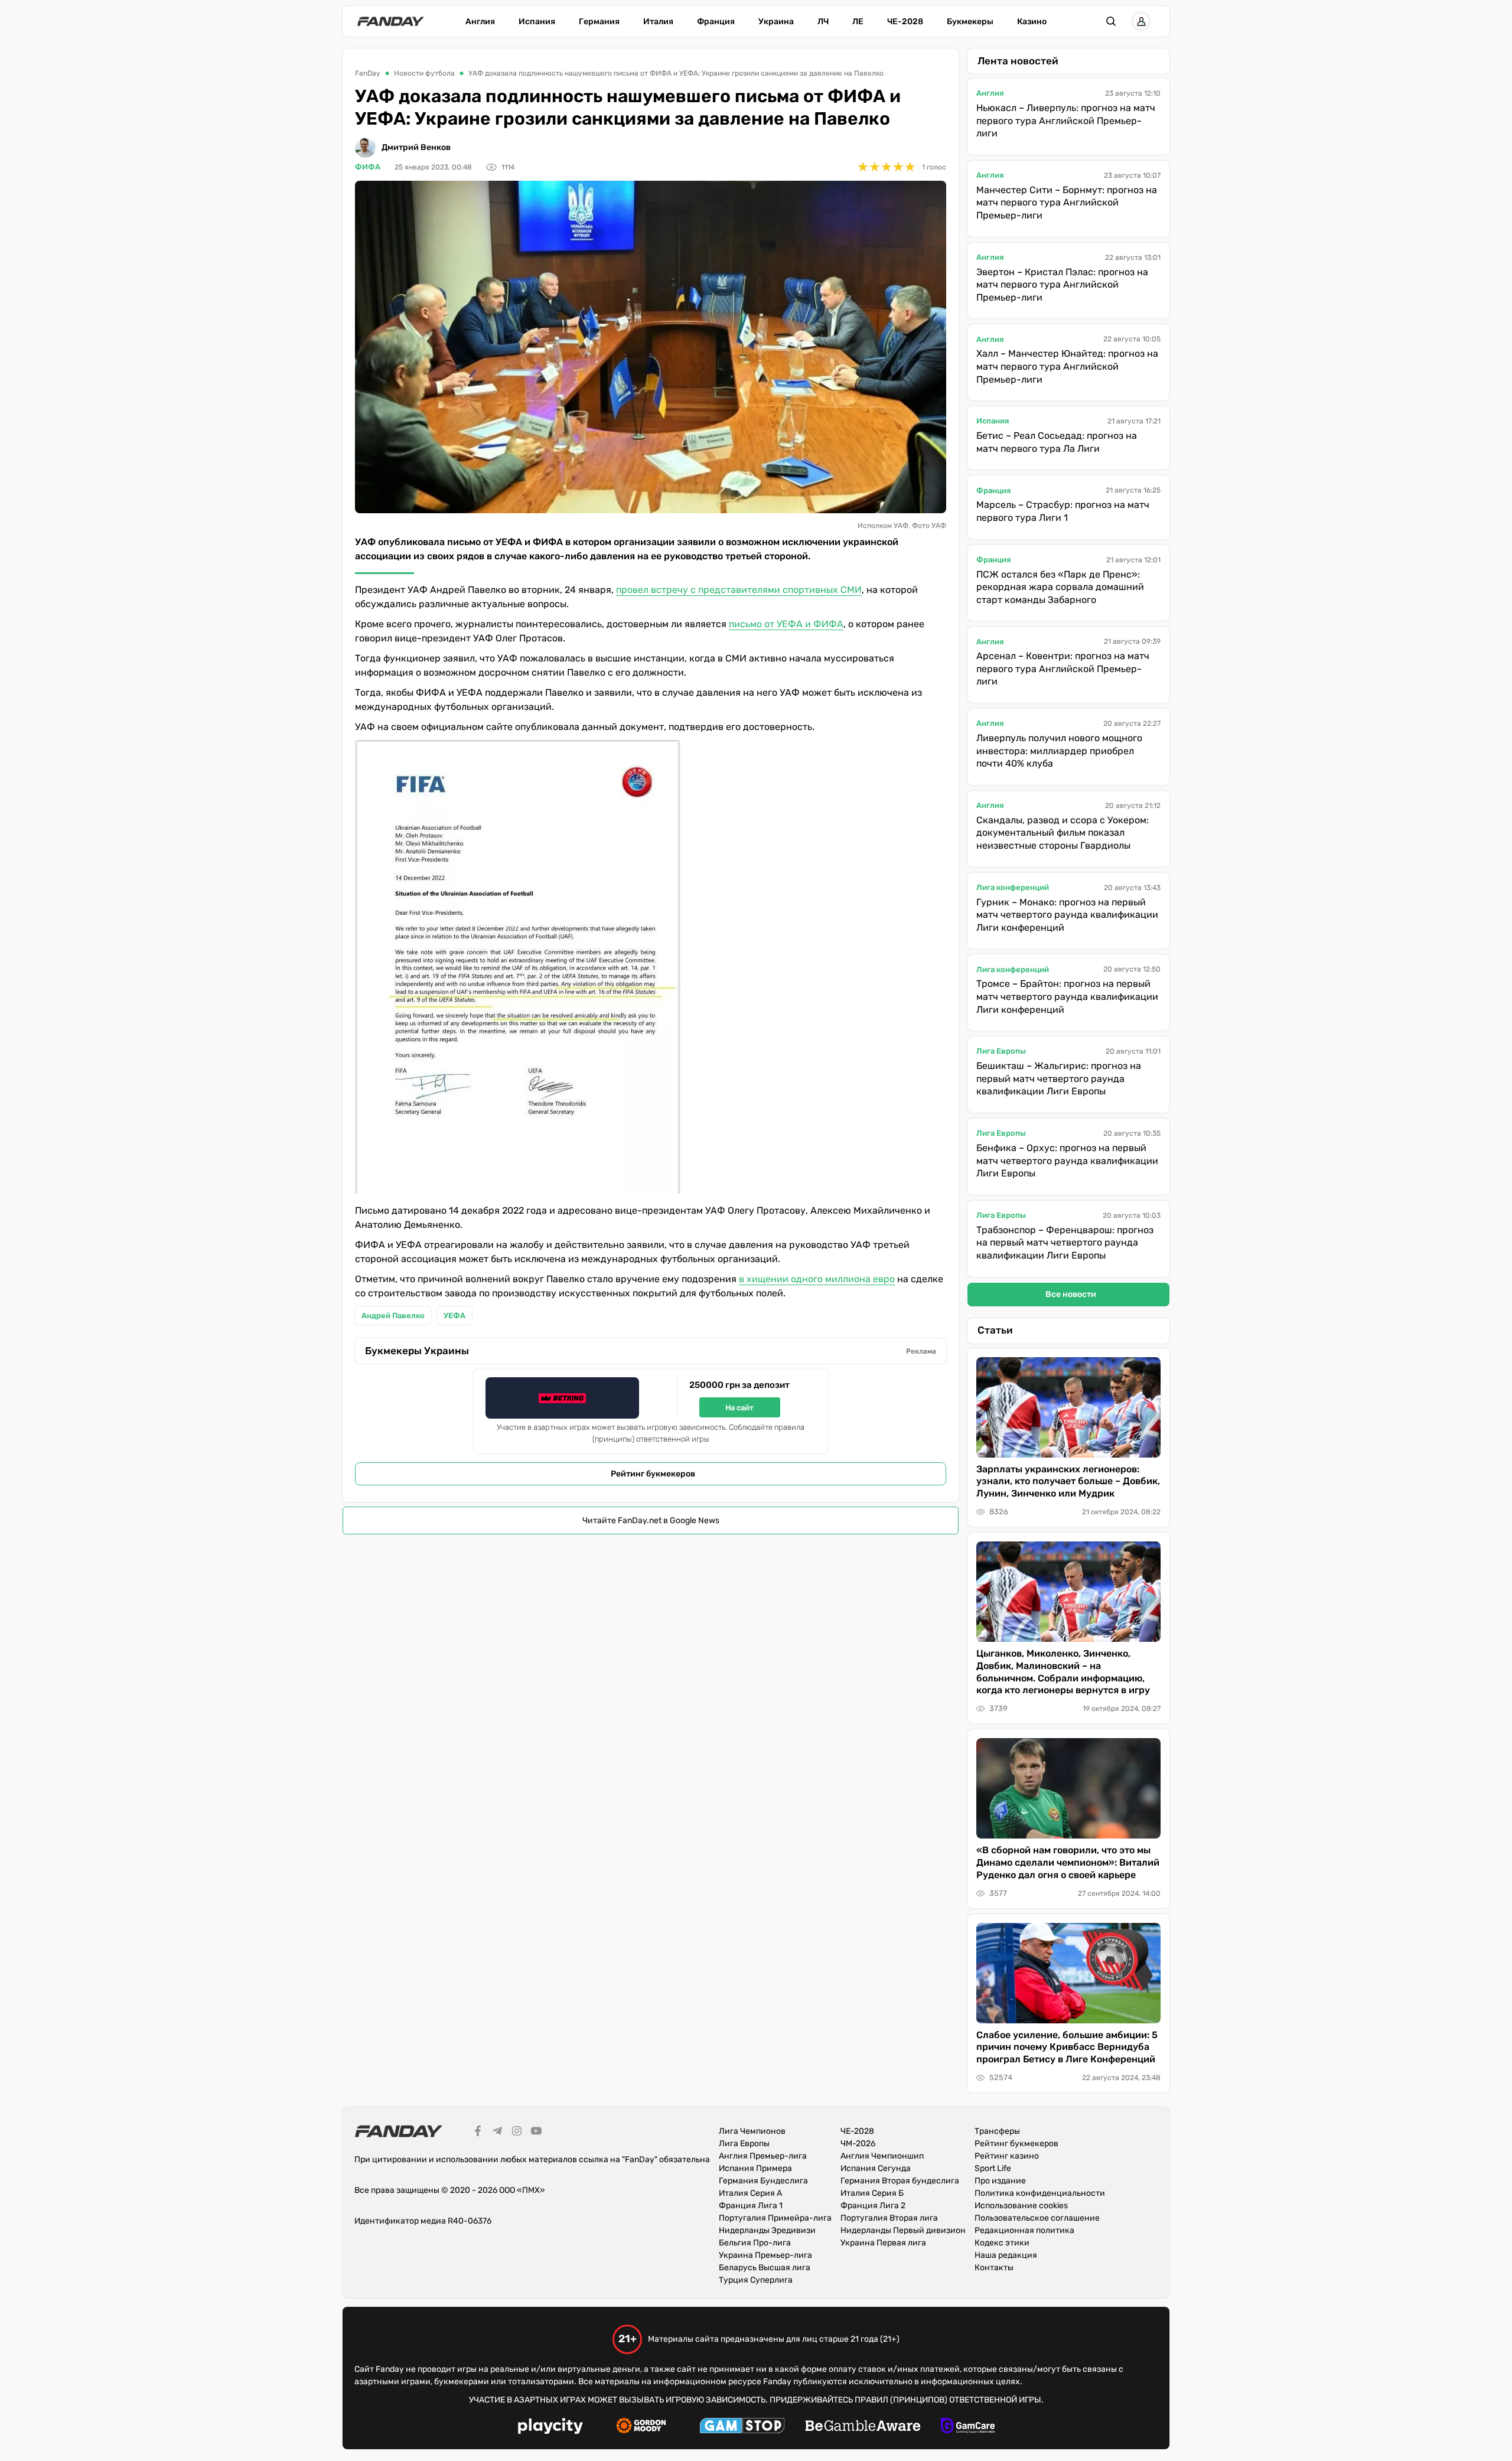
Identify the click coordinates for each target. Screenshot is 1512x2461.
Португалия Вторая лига (889, 2218)
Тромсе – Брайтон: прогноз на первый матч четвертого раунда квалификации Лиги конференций (1067, 996)
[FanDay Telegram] (497, 2133)
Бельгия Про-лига (755, 2243)
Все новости (1071, 1294)
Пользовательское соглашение (1037, 2218)
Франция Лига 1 (751, 2206)
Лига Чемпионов (752, 2131)
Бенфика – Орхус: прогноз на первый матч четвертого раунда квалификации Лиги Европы (1067, 1161)
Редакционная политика (1024, 2230)
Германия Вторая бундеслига (900, 2181)
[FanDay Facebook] (478, 2133)
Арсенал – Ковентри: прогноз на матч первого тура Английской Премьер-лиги (1063, 669)
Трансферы (997, 2131)
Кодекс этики (1002, 2243)
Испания (537, 22)
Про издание (1000, 2181)
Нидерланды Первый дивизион (903, 2230)
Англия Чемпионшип (882, 2156)
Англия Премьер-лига (763, 2156)
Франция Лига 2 (873, 2206)
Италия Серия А (750, 2193)
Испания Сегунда (876, 2168)
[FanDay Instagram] (517, 2133)
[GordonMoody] (641, 2427)
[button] (1111, 21)
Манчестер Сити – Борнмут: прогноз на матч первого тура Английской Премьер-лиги (1067, 203)
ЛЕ (858, 22)
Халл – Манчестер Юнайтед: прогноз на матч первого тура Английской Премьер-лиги (1067, 366)
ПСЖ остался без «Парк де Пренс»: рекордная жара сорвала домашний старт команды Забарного (1060, 587)
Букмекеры (970, 22)
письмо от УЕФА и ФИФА (786, 624)
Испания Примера (755, 2168)
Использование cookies (1021, 2206)
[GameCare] (968, 2427)
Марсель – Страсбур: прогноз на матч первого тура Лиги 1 (1063, 511)
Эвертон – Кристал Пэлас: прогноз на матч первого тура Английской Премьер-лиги (1062, 285)
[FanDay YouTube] (536, 2133)
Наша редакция (1006, 2255)
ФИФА (368, 167)
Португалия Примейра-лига (775, 2218)
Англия (480, 22)
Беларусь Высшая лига (765, 2268)
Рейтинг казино (1007, 2156)
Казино (1032, 22)
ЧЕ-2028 (905, 22)
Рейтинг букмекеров (653, 1474)
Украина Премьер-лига (765, 2255)
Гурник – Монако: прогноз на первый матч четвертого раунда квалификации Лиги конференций (1067, 915)
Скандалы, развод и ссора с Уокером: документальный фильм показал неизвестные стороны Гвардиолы (1063, 833)
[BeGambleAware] (863, 2427)
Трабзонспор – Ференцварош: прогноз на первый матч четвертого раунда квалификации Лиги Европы (1065, 1243)
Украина (776, 22)
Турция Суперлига (756, 2280)
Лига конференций (1013, 887)
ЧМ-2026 (858, 2144)
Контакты (994, 2268)
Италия (658, 22)
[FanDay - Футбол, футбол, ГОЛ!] (391, 21)
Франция (716, 22)
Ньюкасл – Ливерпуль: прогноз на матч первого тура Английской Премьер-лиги (1066, 120)
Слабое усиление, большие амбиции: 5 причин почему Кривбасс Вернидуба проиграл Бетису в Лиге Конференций (1067, 2047)
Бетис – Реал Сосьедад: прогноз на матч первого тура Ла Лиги (1057, 442)
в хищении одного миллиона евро (817, 1279)
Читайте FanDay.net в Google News (651, 1520)
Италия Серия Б (872, 2193)
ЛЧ (823, 22)
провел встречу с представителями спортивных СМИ (739, 590)
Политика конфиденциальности (1040, 2193)
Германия (599, 22)
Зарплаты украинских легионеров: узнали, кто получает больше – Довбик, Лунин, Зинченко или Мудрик (1068, 1482)
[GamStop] (742, 2427)
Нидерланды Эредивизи (767, 2230)
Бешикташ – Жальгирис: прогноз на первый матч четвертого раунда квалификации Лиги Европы (1059, 1078)
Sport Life (993, 2168)
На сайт (739, 1408)
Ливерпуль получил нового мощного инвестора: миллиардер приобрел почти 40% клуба (1059, 751)
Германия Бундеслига (763, 2181)
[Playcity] (550, 2428)
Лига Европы (1001, 1051)
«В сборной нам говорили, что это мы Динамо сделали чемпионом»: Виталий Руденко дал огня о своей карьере (1068, 1862)
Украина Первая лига (883, 2243)
